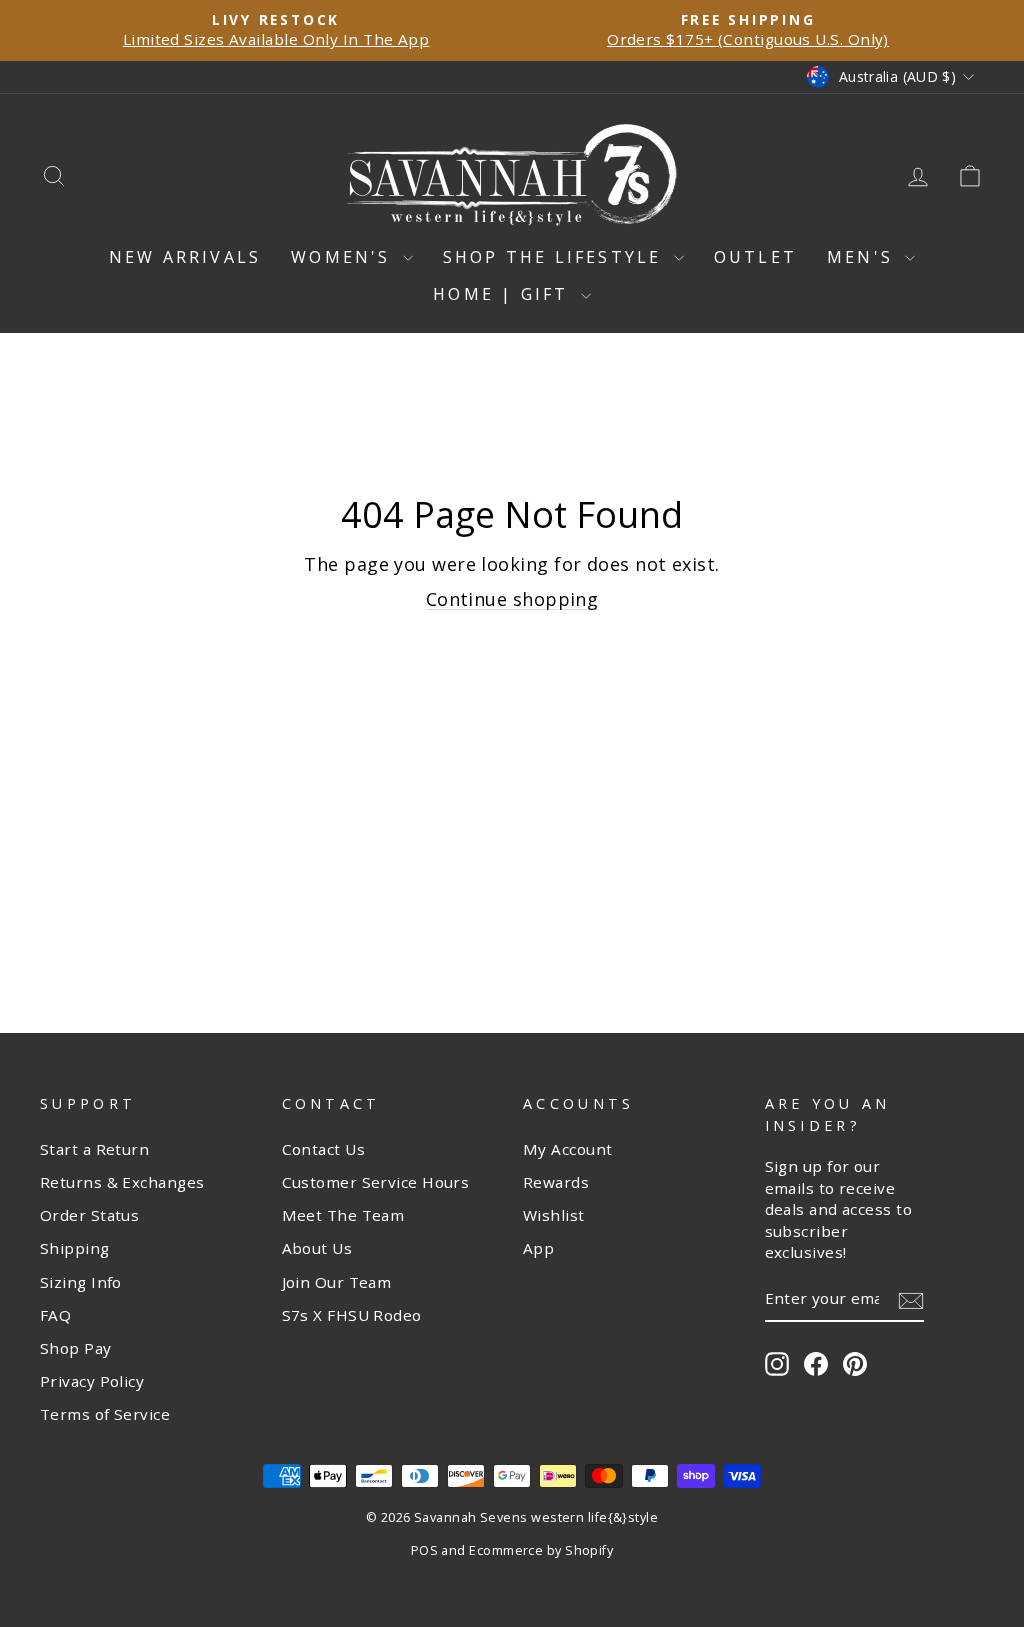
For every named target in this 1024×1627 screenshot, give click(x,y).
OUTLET (755, 257)
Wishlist (554, 1215)
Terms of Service (105, 1414)
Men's (863, 257)
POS (424, 1550)
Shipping (75, 1248)
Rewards (556, 1182)
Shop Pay (76, 1348)
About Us (317, 1248)
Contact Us (324, 1149)
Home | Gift (504, 294)
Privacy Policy (92, 1381)
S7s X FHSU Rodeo (352, 1315)
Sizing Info (81, 1282)
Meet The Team (343, 1215)
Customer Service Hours (376, 1182)
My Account (568, 1149)
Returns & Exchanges (122, 1182)
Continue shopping (512, 599)
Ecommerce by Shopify (541, 1550)
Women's (344, 257)
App (538, 1248)
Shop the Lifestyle (556, 257)
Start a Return (94, 1149)
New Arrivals (185, 257)
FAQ (55, 1315)
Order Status (89, 1215)
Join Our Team (337, 1282)
